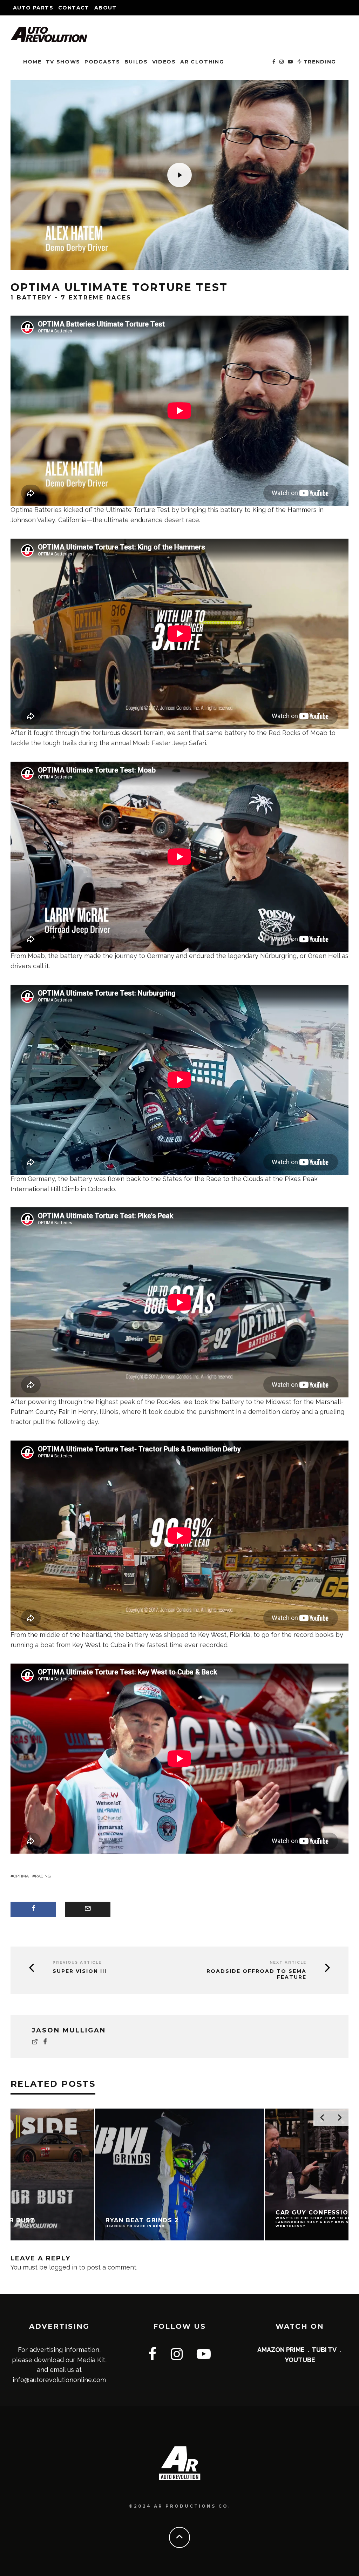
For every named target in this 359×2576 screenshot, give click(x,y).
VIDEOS (164, 62)
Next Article (288, 1963)
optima (21, 1876)
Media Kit (91, 2360)
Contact (74, 8)
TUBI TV (324, 2350)
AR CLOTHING (202, 62)
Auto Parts (33, 8)
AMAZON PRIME (281, 2350)
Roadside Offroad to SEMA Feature (256, 1974)
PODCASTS (102, 62)
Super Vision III (80, 1971)
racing (43, 1876)
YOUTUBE (300, 2360)
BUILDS (136, 62)
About (106, 8)
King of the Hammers (285, 510)
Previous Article (77, 1963)
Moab (319, 733)
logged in (63, 2267)
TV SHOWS (63, 62)
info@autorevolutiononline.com (59, 2380)
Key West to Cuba (99, 1645)
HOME (32, 62)
